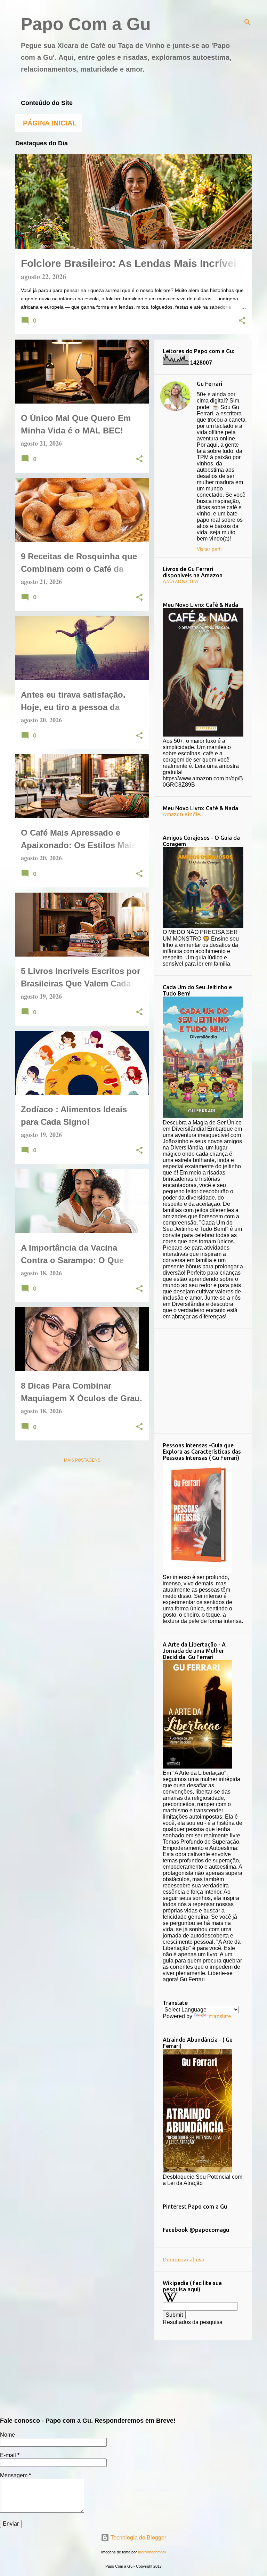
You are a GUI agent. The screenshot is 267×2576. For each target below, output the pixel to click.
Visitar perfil (210, 549)
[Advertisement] (215, 1380)
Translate (219, 2016)
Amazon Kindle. (182, 814)
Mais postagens (82, 1460)
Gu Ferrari (209, 384)
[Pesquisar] (248, 22)
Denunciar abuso (184, 2260)
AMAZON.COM (180, 582)
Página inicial (50, 123)
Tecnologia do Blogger (138, 2538)
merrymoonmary (152, 2552)
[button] (242, 321)
